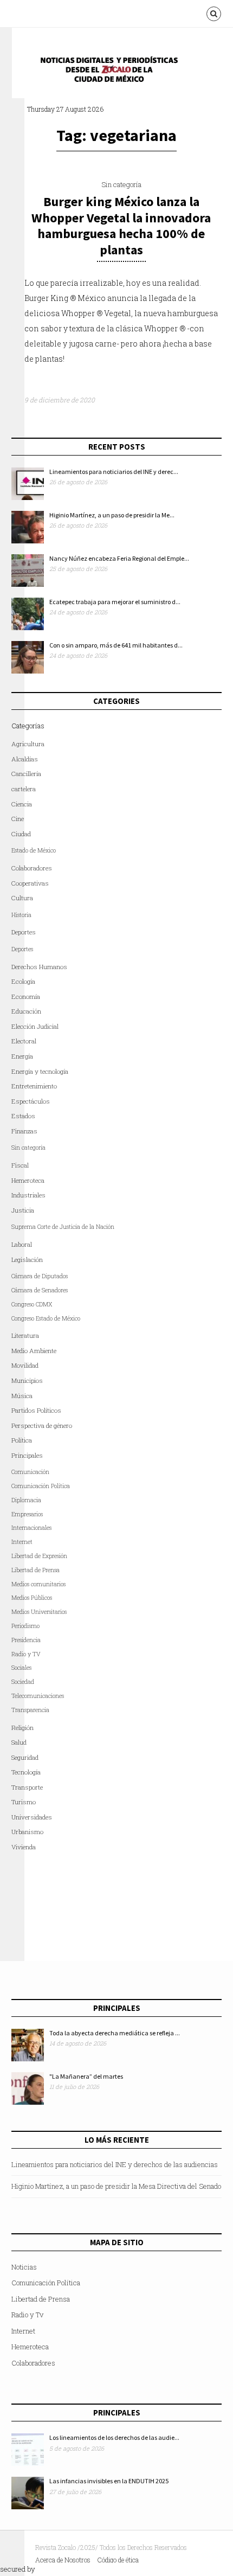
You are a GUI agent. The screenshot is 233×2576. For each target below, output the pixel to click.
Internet (23, 2331)
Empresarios (27, 1514)
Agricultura (28, 744)
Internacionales (31, 1528)
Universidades (32, 1817)
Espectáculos (31, 1101)
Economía (26, 997)
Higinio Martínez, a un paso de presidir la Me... (112, 515)
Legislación (27, 1260)
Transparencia (30, 1710)
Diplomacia (26, 1500)
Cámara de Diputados (40, 1276)
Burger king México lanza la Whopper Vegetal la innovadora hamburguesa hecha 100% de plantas (121, 226)
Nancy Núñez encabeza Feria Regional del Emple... (119, 558)
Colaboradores (32, 868)
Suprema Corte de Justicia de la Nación (63, 1227)
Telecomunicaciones (38, 1696)
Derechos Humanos (39, 967)
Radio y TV (26, 1654)
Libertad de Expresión (39, 1556)
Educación (26, 1011)
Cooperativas (30, 883)
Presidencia (26, 1640)
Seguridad (25, 1757)
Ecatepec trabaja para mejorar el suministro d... (115, 602)
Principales (27, 1455)
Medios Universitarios (39, 1612)
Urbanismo (27, 1832)
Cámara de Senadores (40, 1290)
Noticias (24, 2267)
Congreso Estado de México (46, 1318)
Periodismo (25, 1626)
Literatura (25, 1335)
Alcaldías (25, 759)
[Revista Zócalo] (116, 72)
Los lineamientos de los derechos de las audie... (114, 2437)
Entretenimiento (34, 1086)
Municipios (27, 1380)
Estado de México (34, 850)
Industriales (28, 1195)
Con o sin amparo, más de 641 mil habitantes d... (116, 645)
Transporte (27, 1787)
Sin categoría (121, 184)
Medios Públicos (32, 1598)
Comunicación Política (41, 1486)
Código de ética (118, 2560)
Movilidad (25, 1365)
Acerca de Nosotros (63, 2560)
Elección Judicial (35, 1026)
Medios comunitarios (38, 1584)
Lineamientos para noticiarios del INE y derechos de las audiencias (115, 2164)
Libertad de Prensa (35, 1570)
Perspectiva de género (42, 1425)
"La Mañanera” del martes (86, 2076)
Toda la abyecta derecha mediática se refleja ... (115, 2033)
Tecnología (26, 1772)
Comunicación (30, 1472)
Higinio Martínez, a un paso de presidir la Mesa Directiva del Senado (116, 2186)
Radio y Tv (27, 2315)
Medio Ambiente (34, 1351)
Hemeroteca (28, 1180)
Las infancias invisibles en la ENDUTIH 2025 (109, 2481)
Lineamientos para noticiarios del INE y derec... (114, 472)
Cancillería (26, 774)
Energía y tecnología (40, 1071)
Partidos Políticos (36, 1410)
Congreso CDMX (32, 1304)
